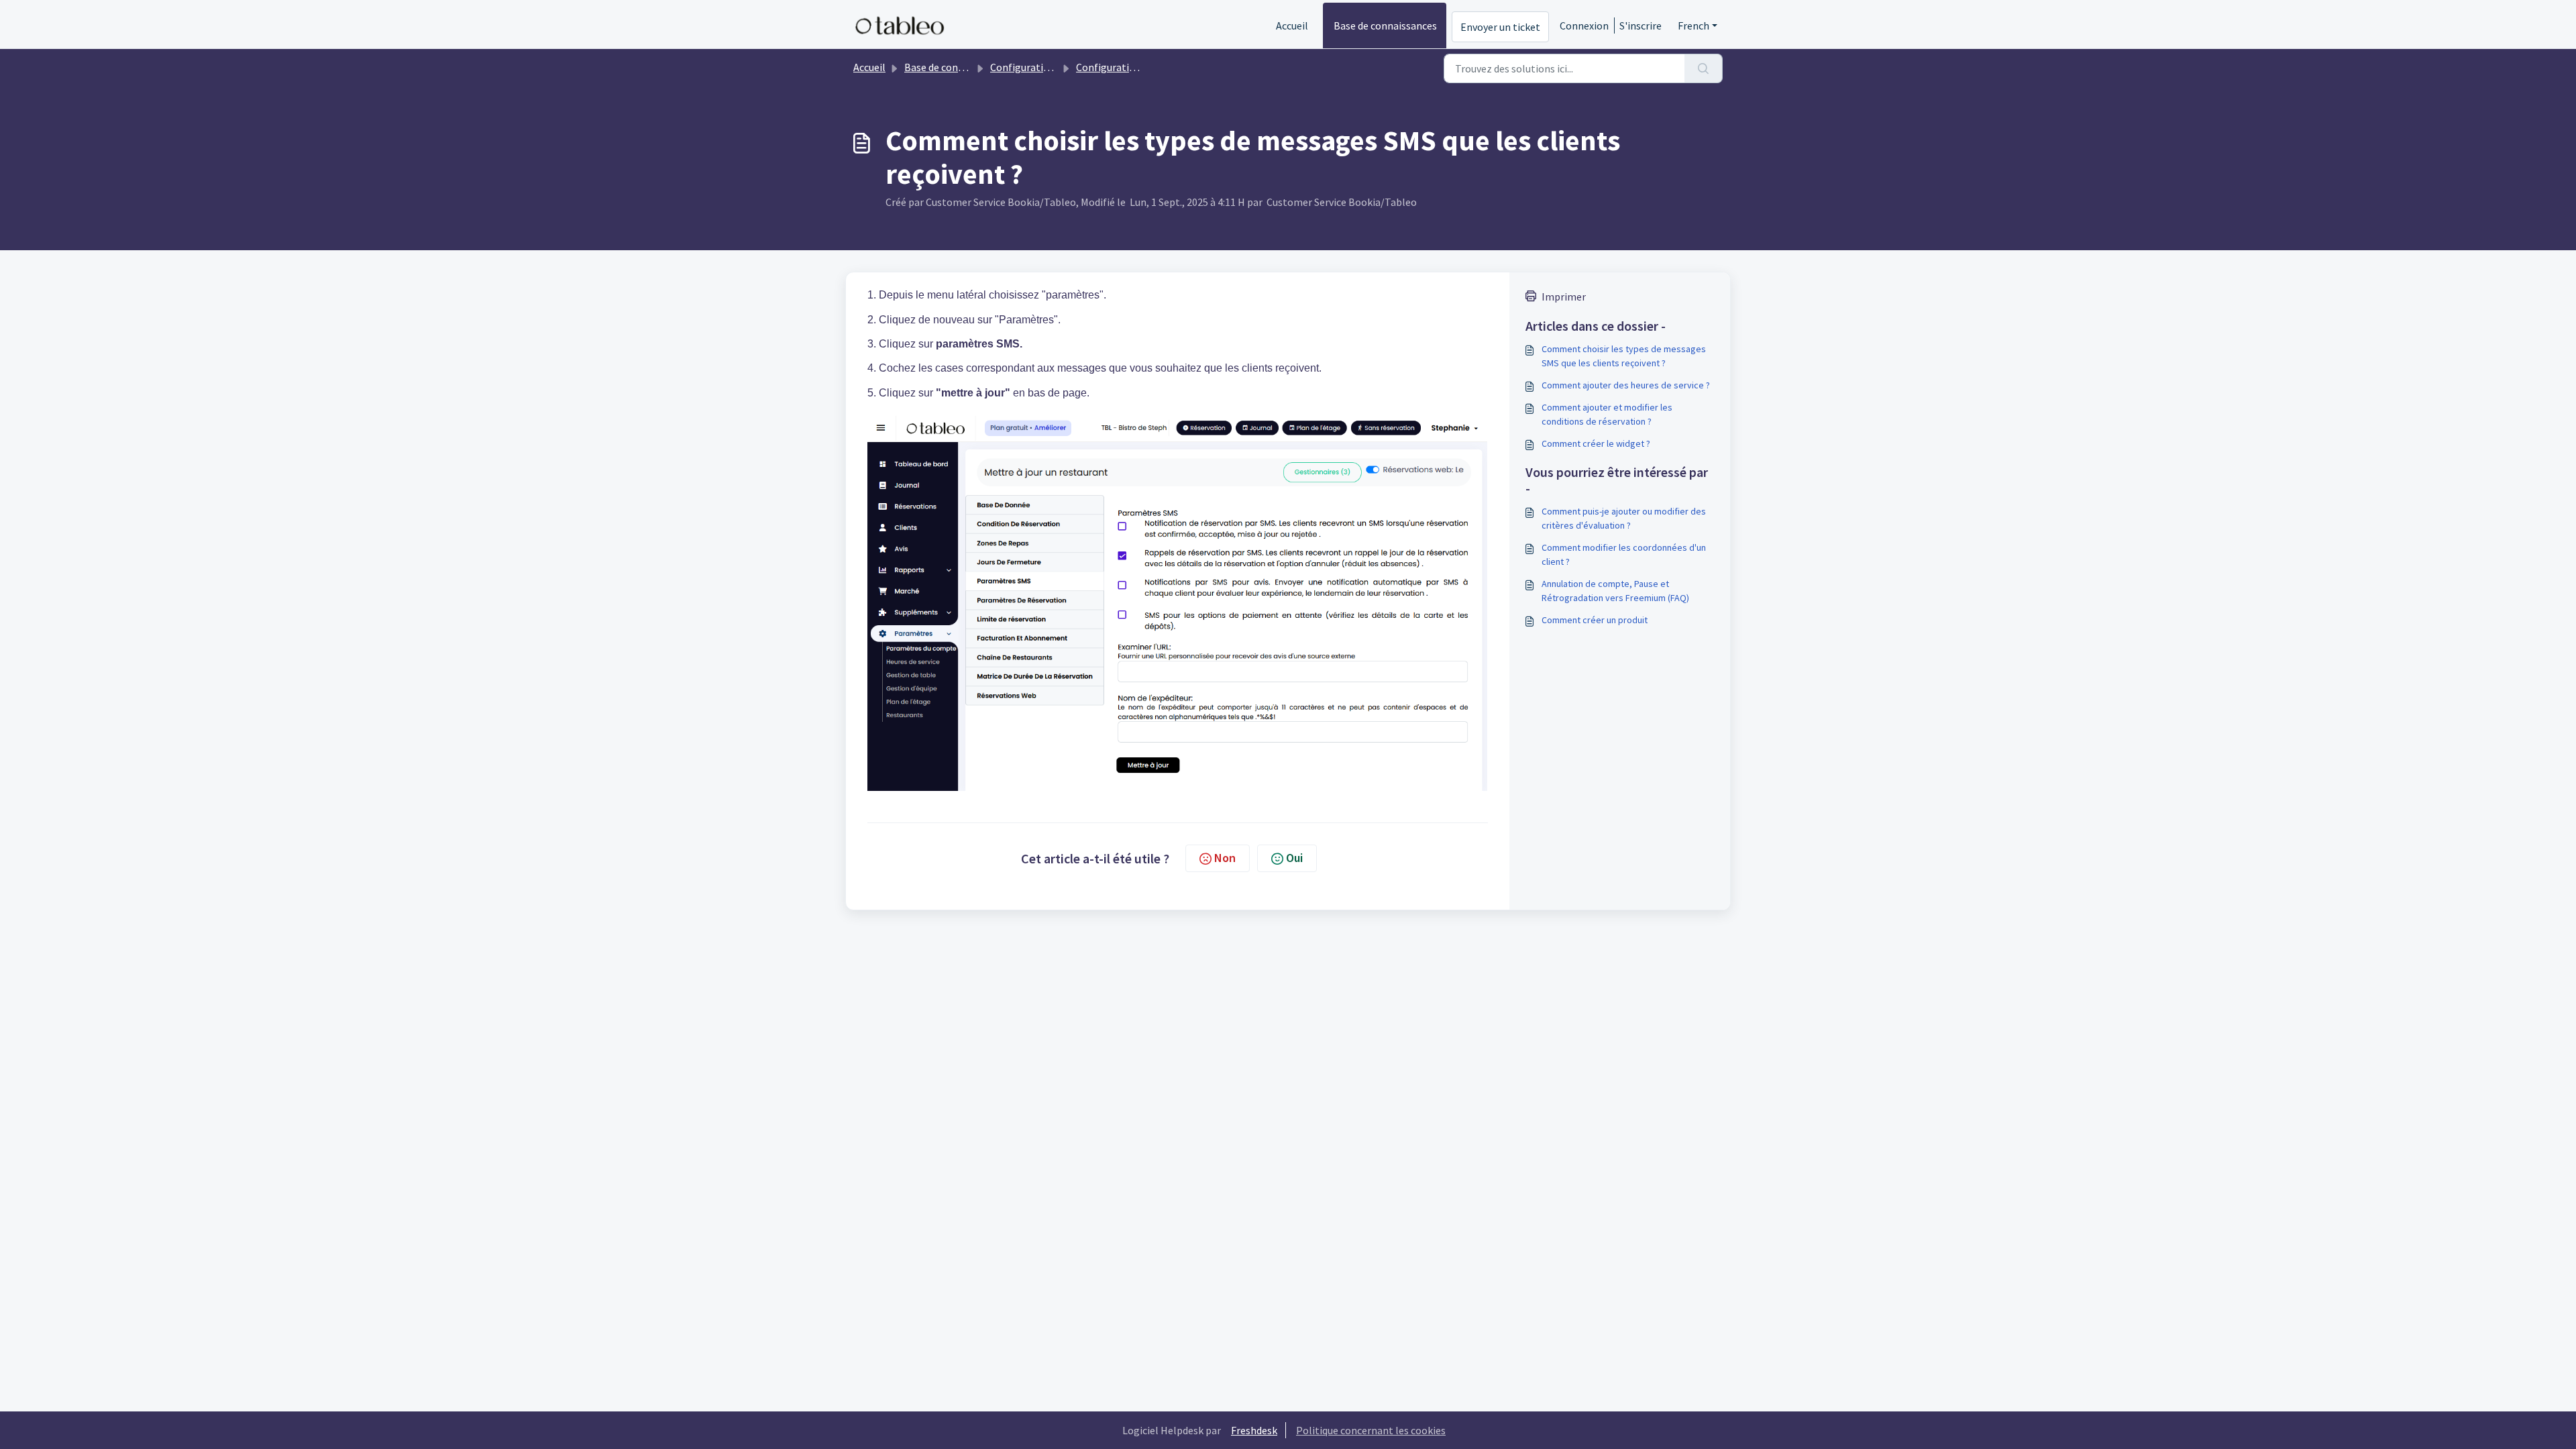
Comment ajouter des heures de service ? (1626, 385)
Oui (1294, 858)
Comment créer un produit (1595, 620)
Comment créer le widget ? (1596, 443)
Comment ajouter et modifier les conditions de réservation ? (1607, 414)
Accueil (1292, 25)
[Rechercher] (1704, 68)
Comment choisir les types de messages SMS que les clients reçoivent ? (1624, 356)
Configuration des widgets (1051, 67)
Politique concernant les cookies (1371, 1430)
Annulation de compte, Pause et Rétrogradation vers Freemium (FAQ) (1615, 591)
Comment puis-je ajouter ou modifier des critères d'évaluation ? (1624, 518)
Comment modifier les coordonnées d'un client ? (1624, 554)
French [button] (1694, 25)
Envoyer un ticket (1500, 27)
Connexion (1584, 25)
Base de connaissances (1385, 25)
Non (1225, 858)
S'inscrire (1641, 25)
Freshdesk (1254, 1430)
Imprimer (1564, 297)
